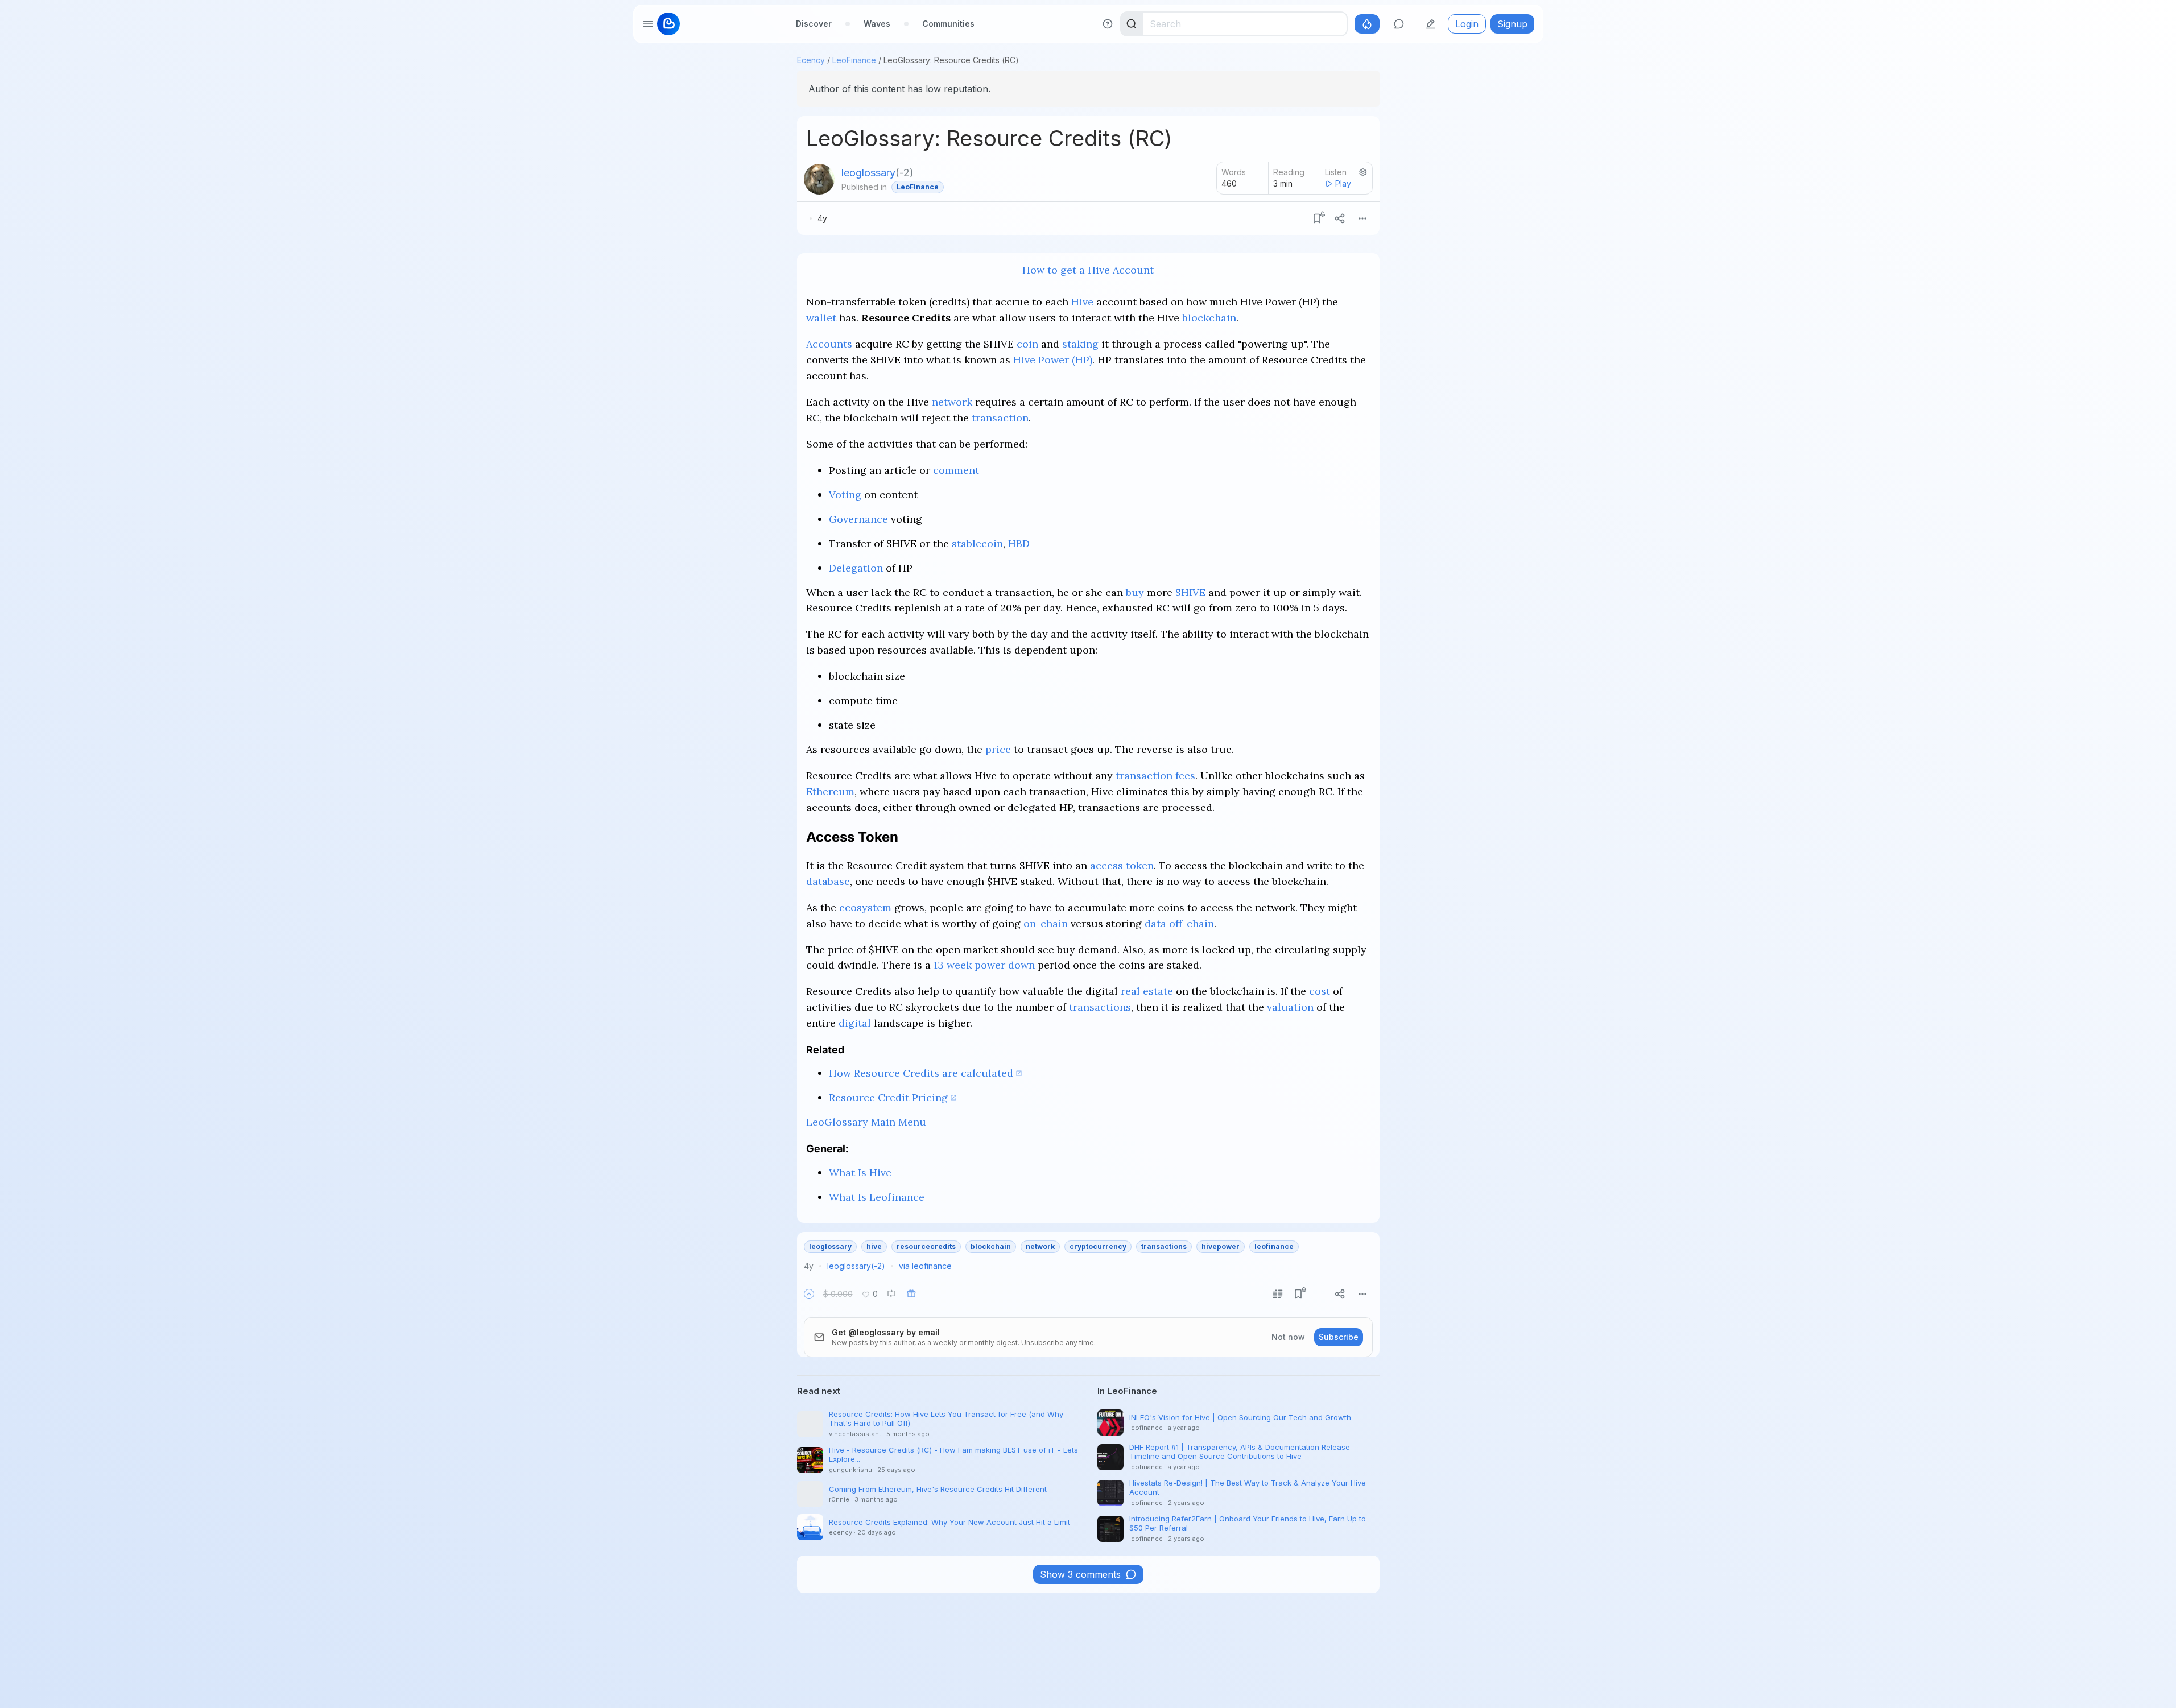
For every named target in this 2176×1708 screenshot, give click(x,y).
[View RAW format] (1278, 1294)
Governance (858, 519)
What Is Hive (860, 1173)
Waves (877, 24)
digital (855, 1023)
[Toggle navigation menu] (648, 24)
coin (1027, 344)
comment (956, 470)
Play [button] (1343, 183)
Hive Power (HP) (1053, 360)
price (998, 749)
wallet (821, 318)
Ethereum (830, 791)
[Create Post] (1431, 24)
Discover (814, 24)
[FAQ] (1108, 24)
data (1155, 923)
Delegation (856, 568)
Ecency (811, 60)
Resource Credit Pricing (888, 1097)
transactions (1100, 1007)
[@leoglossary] (819, 179)
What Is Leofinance (877, 1197)
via (925, 1266)
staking (1080, 344)
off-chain (1192, 923)
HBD (1019, 543)
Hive (1082, 302)
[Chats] (1399, 24)
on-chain (1046, 923)
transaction (1000, 418)
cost (1320, 991)
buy (1135, 592)
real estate (1147, 991)
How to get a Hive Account (1088, 270)
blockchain (1209, 318)
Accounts (829, 344)
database (828, 881)
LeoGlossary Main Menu (866, 1122)
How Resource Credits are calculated (921, 1073)
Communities (948, 24)
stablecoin (977, 543)
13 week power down (984, 965)
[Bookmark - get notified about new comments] (1317, 218)
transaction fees (1155, 776)
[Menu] (1362, 218)
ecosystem (865, 907)
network (952, 402)
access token (1122, 865)
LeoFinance (854, 60)
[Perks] (1367, 24)
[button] (809, 1294)
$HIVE (1190, 592)
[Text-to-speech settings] (1363, 172)
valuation (1290, 1007)
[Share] (1340, 218)
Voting (845, 495)
